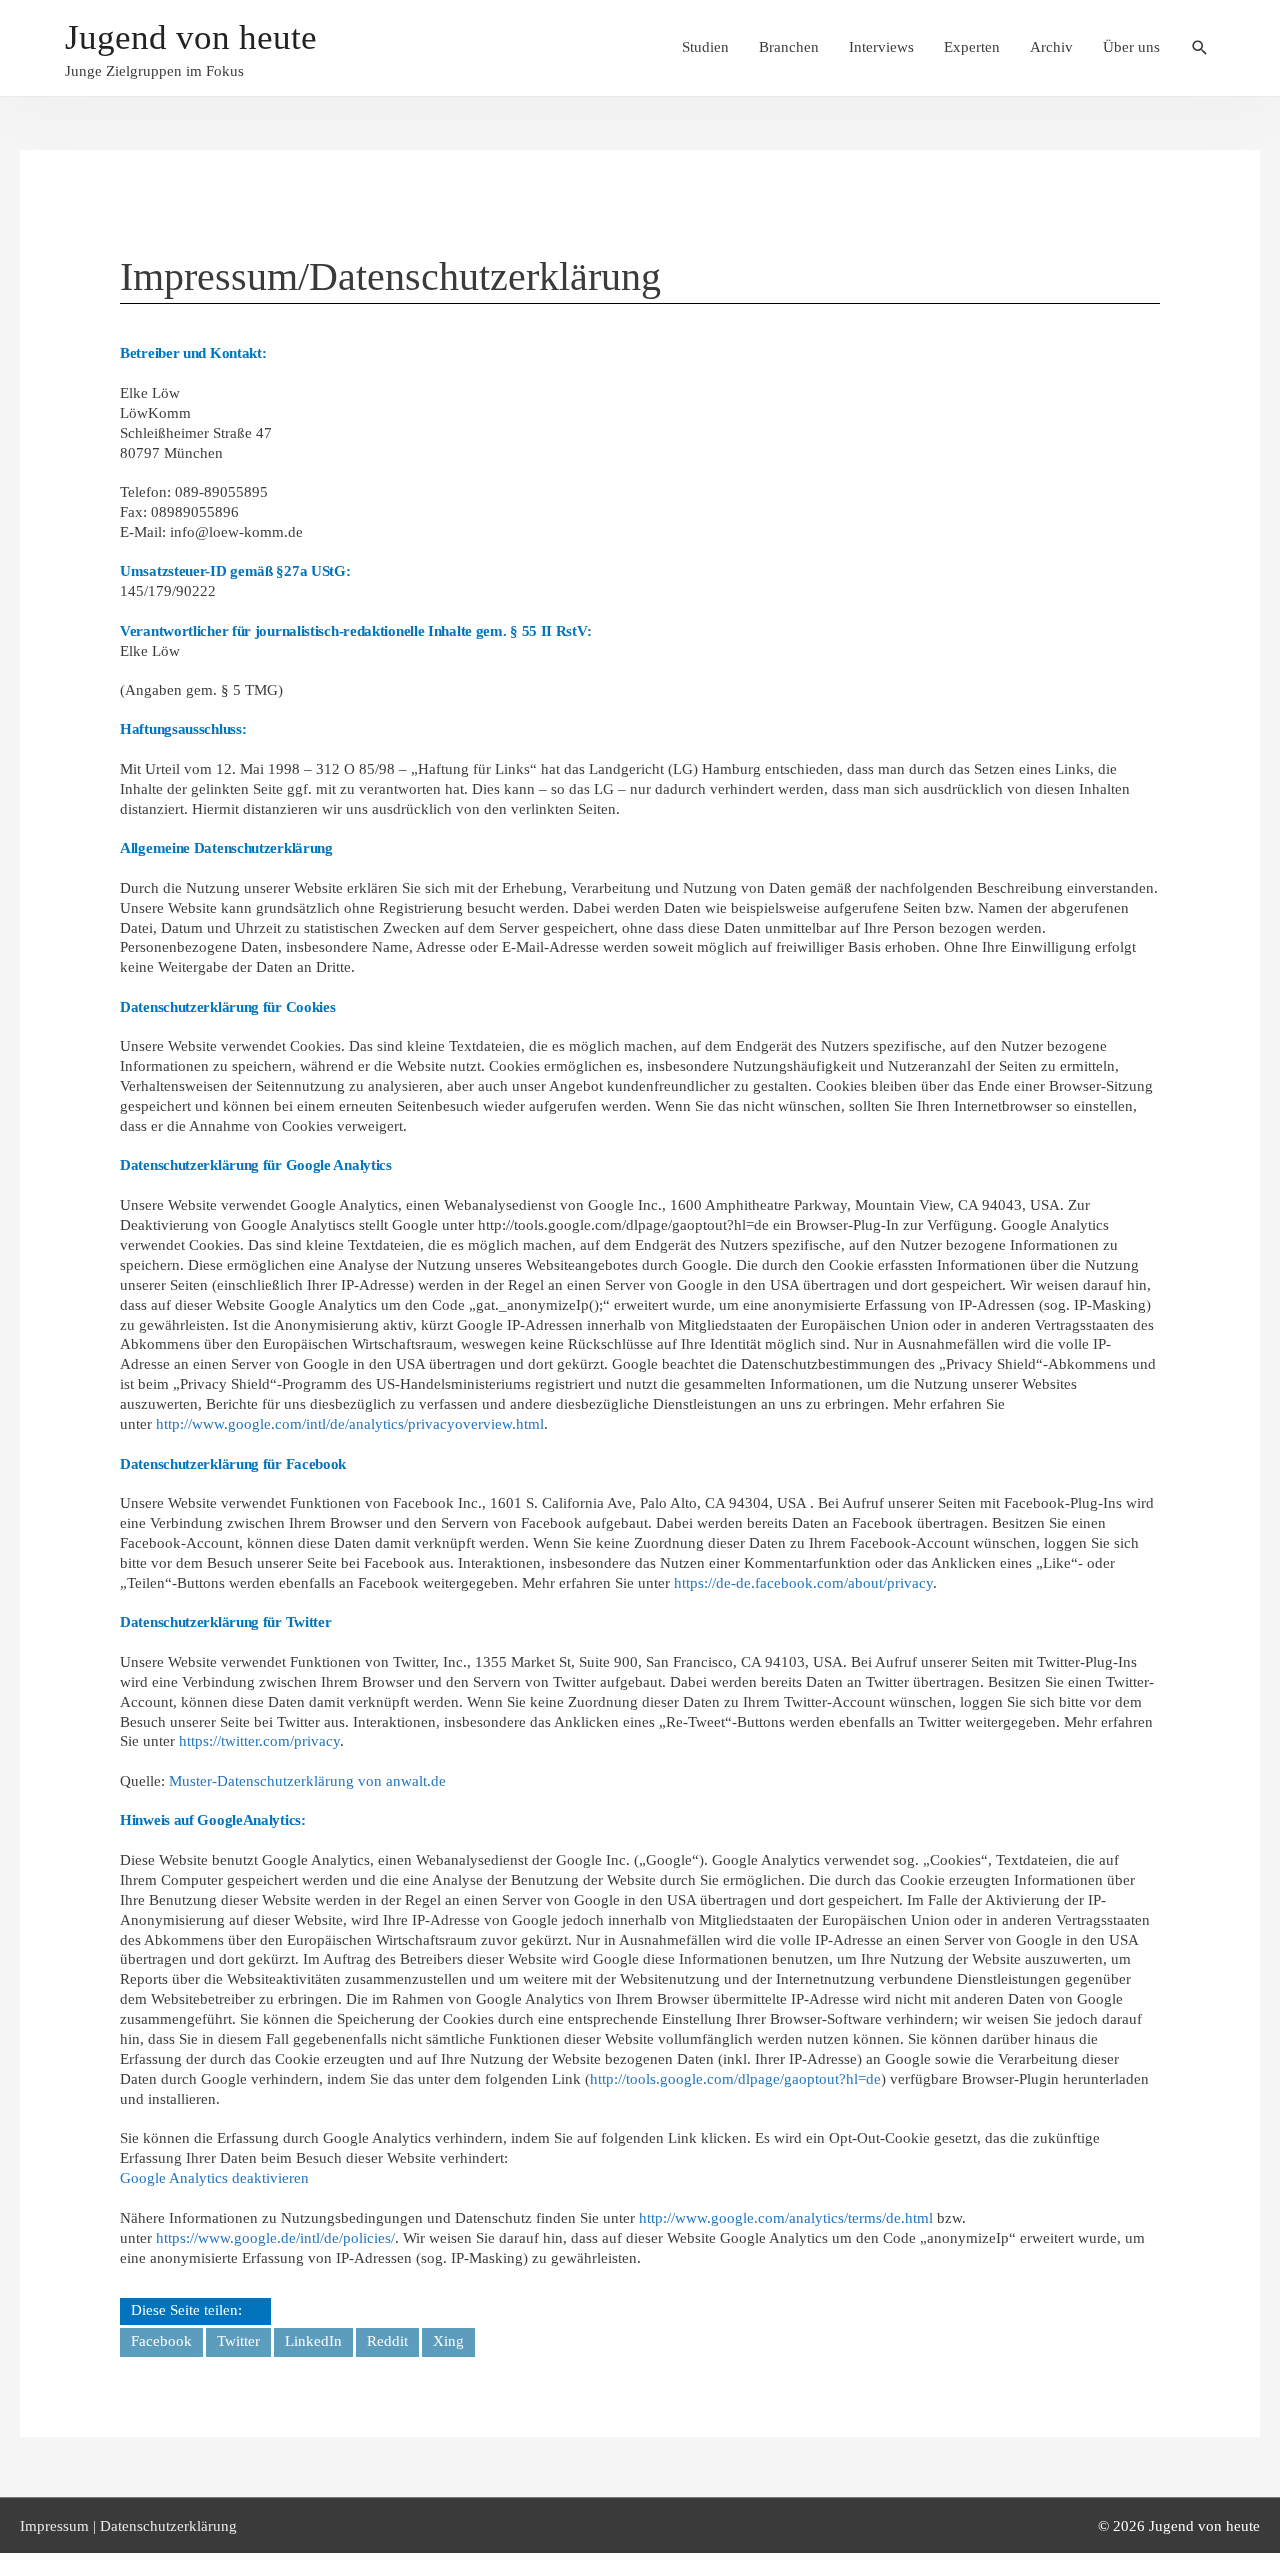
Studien (705, 47)
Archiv (1051, 47)
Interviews (881, 47)
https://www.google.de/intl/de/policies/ (275, 2238)
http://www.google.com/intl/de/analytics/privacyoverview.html (350, 1424)
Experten (972, 47)
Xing (448, 2341)
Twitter (238, 2341)
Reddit (387, 2341)
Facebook (161, 2341)
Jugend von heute (191, 37)
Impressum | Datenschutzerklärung (128, 2526)
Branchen (789, 47)
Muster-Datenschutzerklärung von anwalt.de (307, 1781)
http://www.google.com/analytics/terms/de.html (786, 2218)
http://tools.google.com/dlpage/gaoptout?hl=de (735, 2079)
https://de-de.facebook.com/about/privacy (803, 1583)
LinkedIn (313, 2341)
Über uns (1131, 47)
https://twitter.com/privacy (259, 1741)
